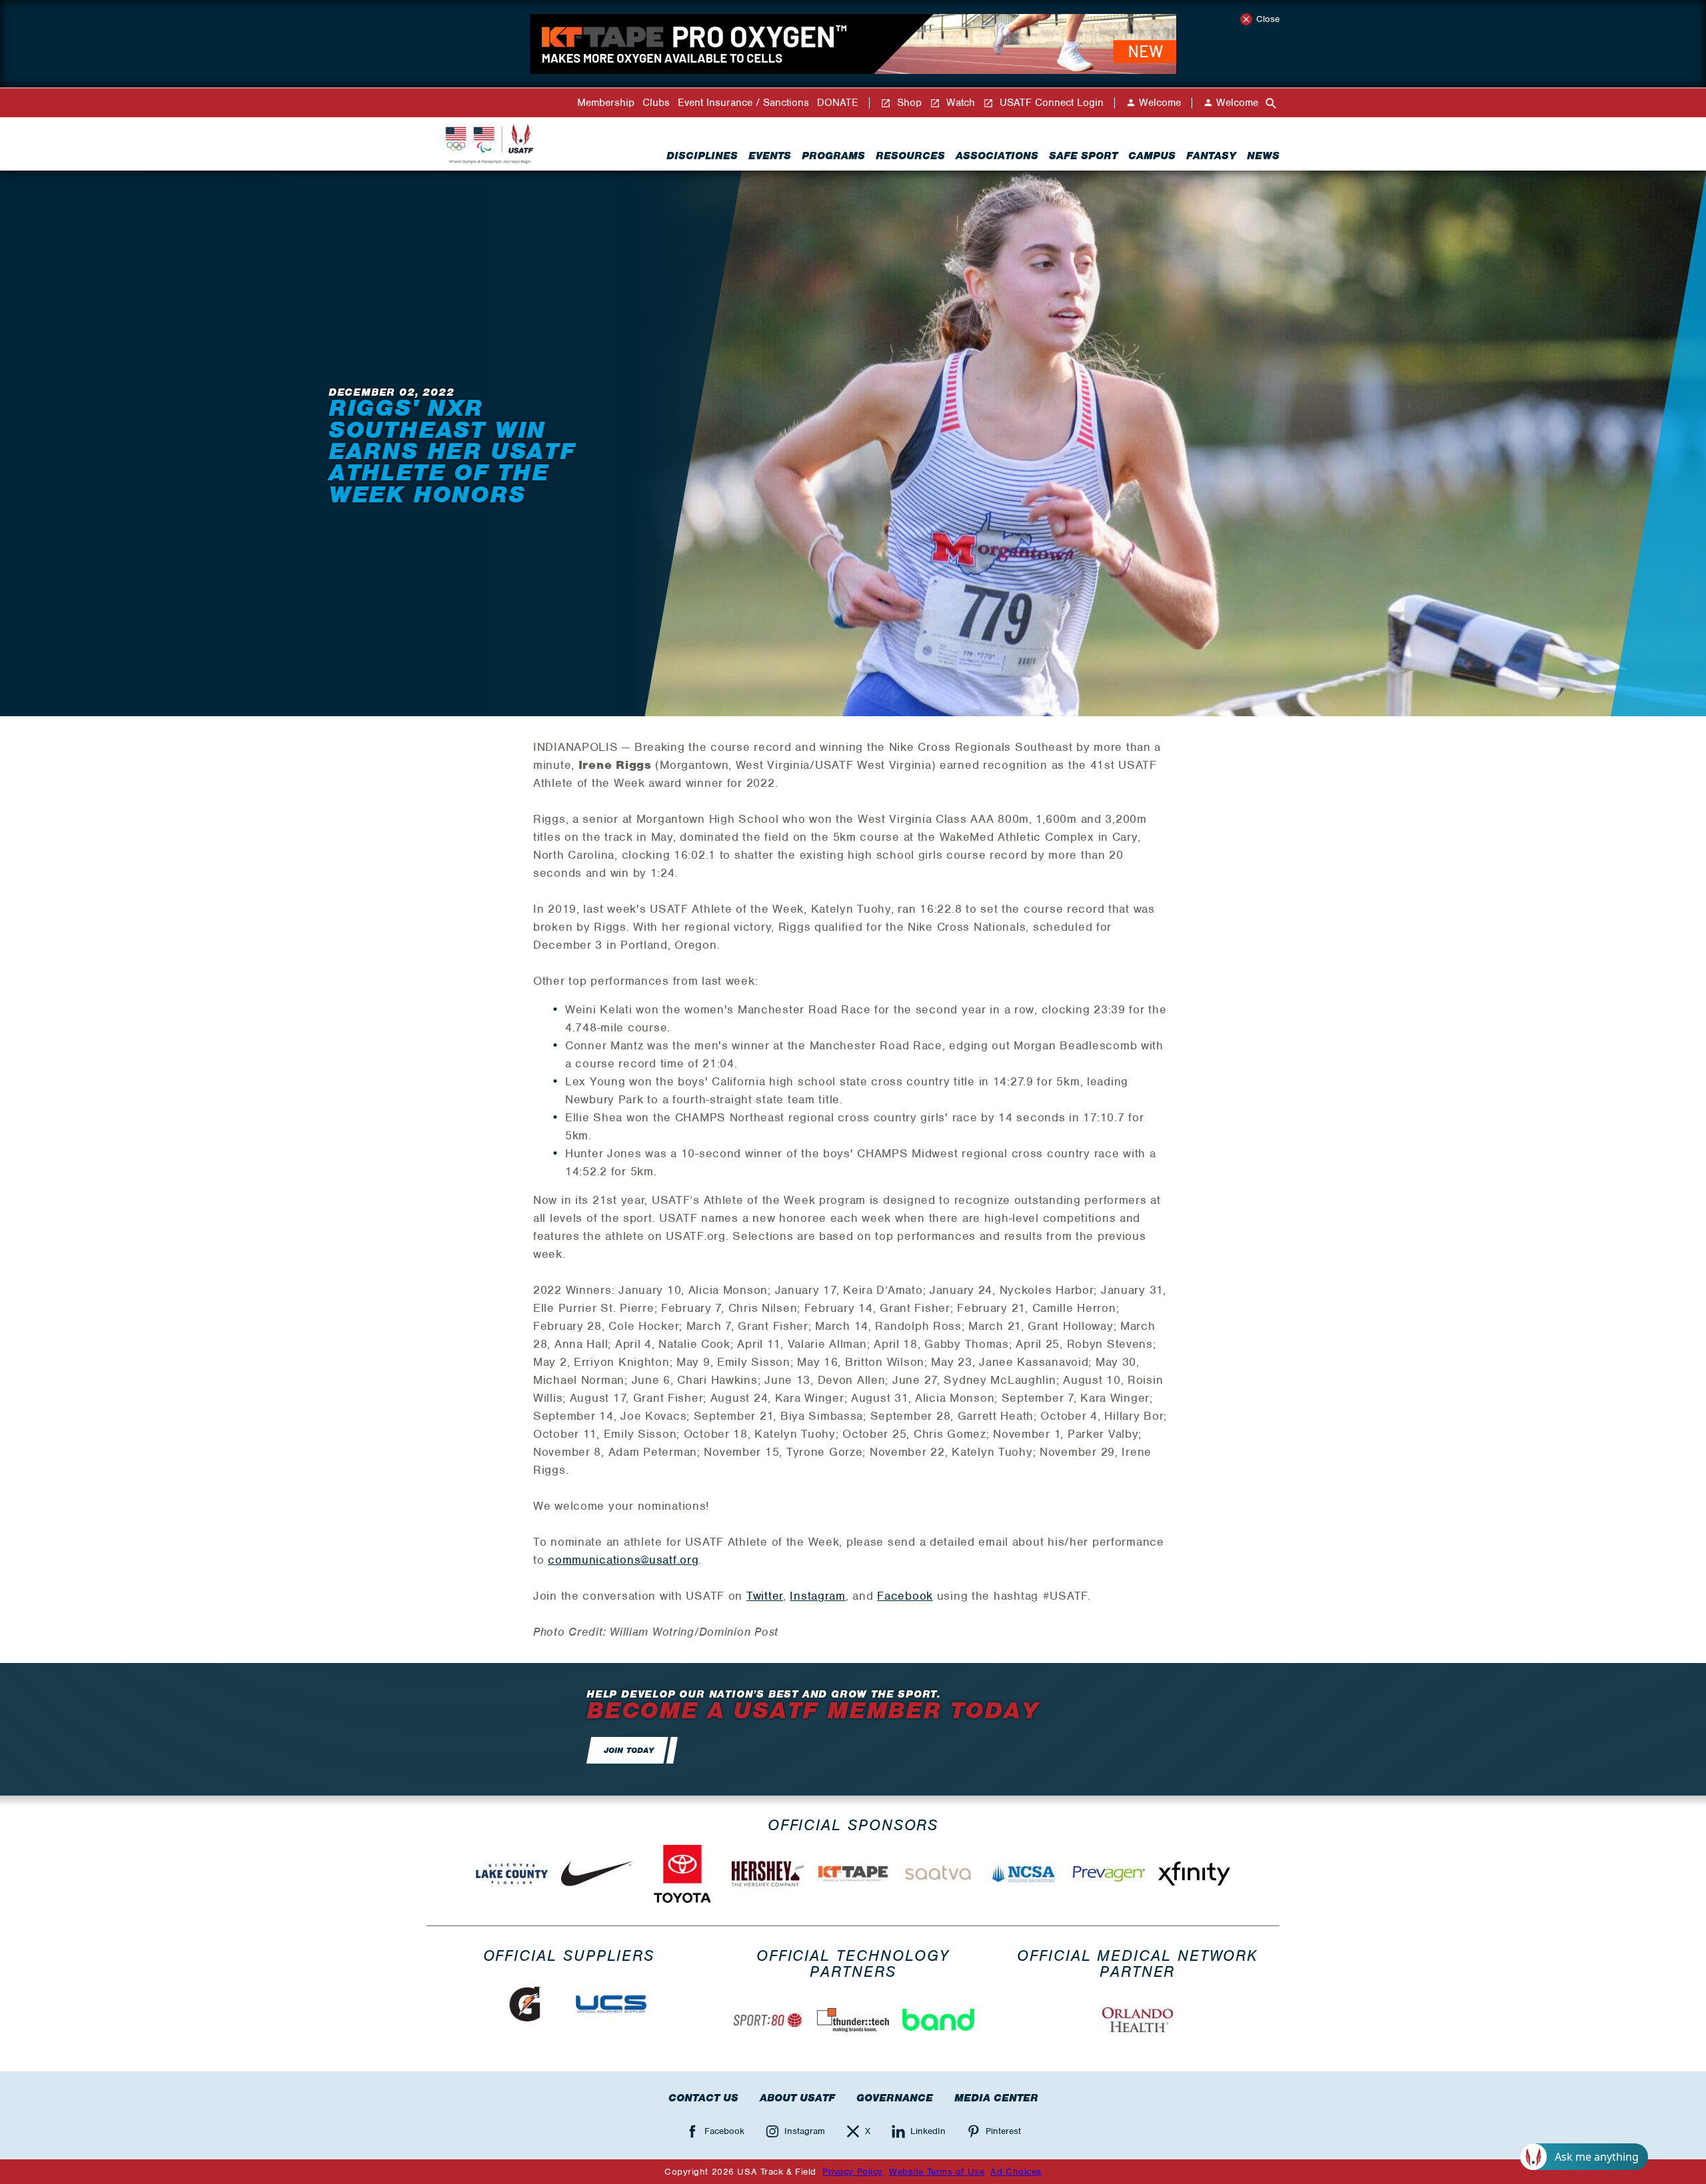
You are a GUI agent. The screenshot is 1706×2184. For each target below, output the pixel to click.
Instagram (817, 1596)
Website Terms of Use (937, 2172)
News (1263, 156)
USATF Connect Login (1050, 103)
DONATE (838, 103)
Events (770, 156)
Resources (910, 156)
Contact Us (703, 2098)
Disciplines (702, 156)
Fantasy (1211, 156)
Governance (895, 2098)
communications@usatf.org (623, 1560)
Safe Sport (1083, 156)
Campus (1152, 156)
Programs (833, 156)
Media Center (996, 2098)
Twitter (765, 1596)
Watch (959, 103)
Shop (908, 103)
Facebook (905, 1596)
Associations (997, 156)
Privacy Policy (853, 2172)
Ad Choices (1016, 2172)
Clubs (656, 103)
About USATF (797, 2098)
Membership (606, 103)
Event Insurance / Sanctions (743, 103)
